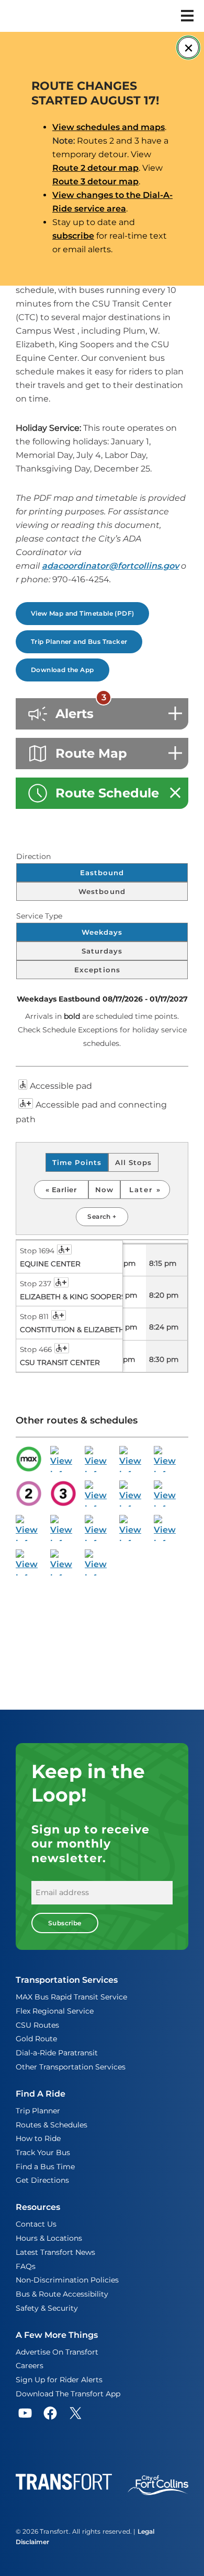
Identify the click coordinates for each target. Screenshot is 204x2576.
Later (143, 1190)
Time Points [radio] (77, 1162)
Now (104, 1190)
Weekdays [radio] (102, 932)
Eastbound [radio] (102, 873)
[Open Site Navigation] (187, 16)
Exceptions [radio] (98, 970)
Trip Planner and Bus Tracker (79, 642)
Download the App (63, 670)
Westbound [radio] (102, 891)
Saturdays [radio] (102, 951)
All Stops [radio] (133, 1162)
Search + (102, 1216)
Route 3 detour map (95, 181)
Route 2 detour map (95, 168)
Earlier (64, 1190)
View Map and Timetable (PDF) (82, 613)
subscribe (73, 236)
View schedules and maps (109, 127)
